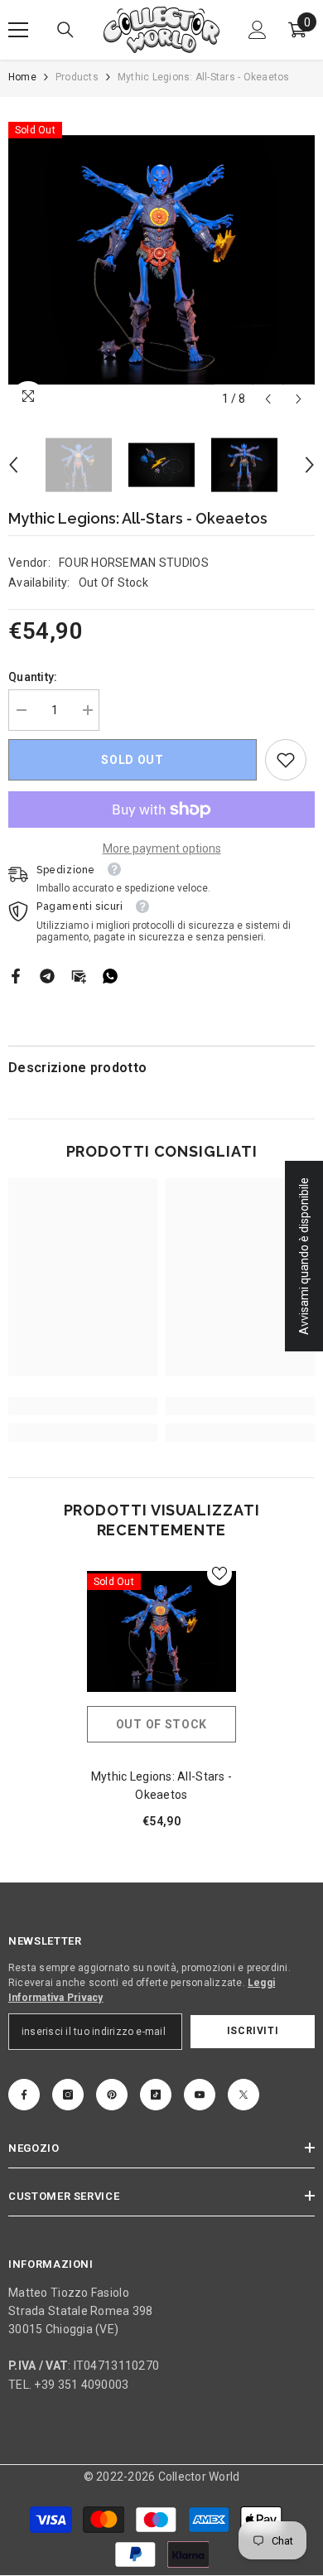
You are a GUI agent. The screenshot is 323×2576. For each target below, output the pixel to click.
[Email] (79, 975)
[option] (161, 260)
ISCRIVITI (253, 2031)
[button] (268, 399)
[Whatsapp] (110, 975)
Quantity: (33, 677)
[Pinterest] (112, 2095)
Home (22, 77)
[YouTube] (200, 2095)
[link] (286, 760)
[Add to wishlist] (219, 1573)
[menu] (18, 30)
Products (77, 77)
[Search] (65, 30)
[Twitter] (243, 2095)
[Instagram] (68, 2095)
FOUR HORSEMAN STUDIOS (134, 563)
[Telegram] (47, 975)
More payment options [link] (162, 848)
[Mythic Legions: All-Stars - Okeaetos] (161, 1631)
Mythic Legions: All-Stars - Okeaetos (162, 1786)
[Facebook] (16, 975)
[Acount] (258, 30)
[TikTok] (156, 2095)
